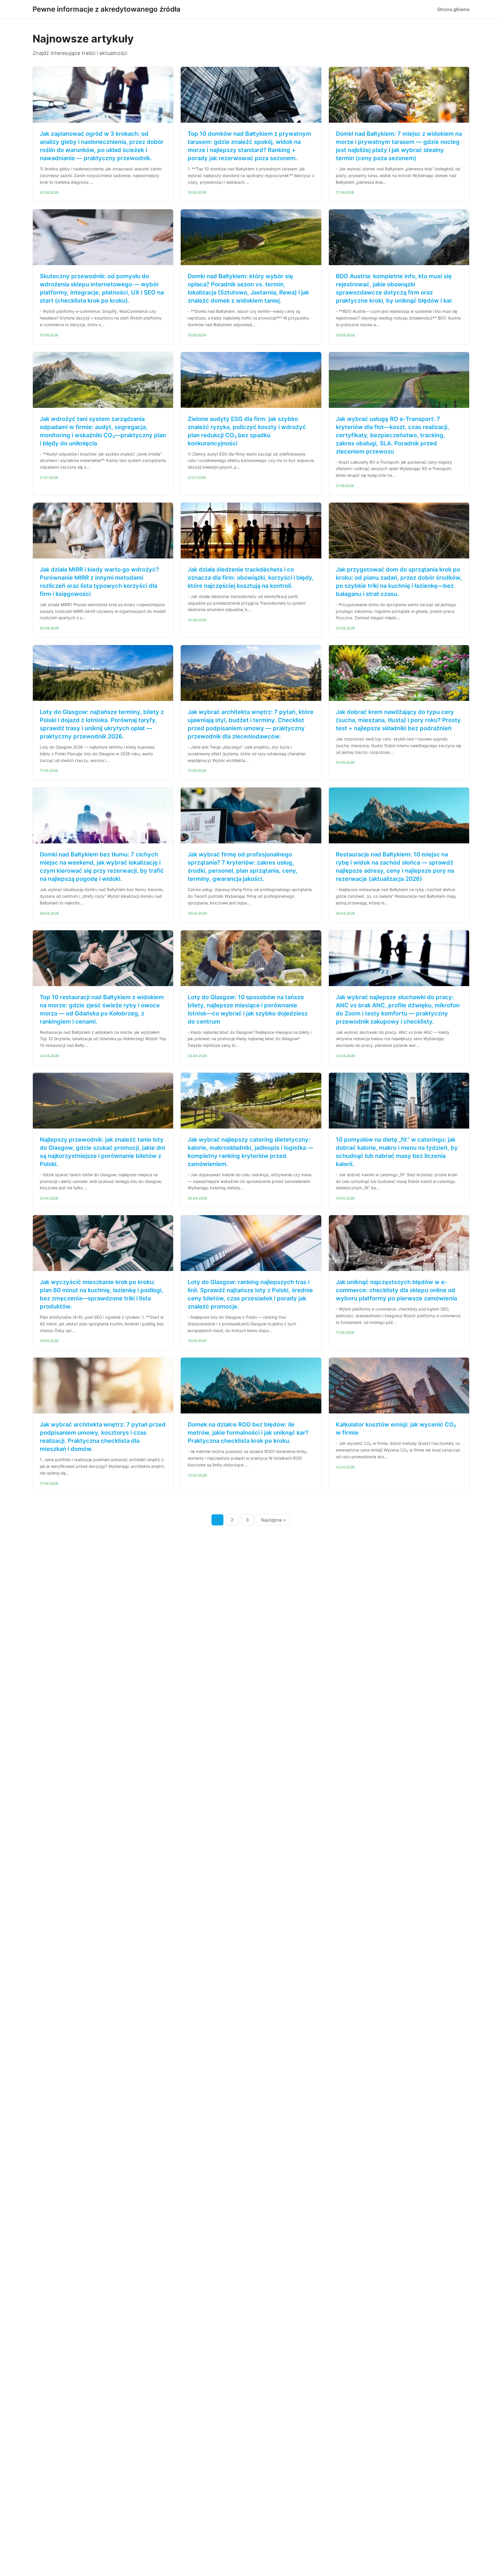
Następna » (273, 1520)
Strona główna (453, 9)
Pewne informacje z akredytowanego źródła (106, 9)
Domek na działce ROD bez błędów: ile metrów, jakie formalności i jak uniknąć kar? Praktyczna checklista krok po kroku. (248, 1433)
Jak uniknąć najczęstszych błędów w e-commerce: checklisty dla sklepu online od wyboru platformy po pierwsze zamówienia (396, 1290)
